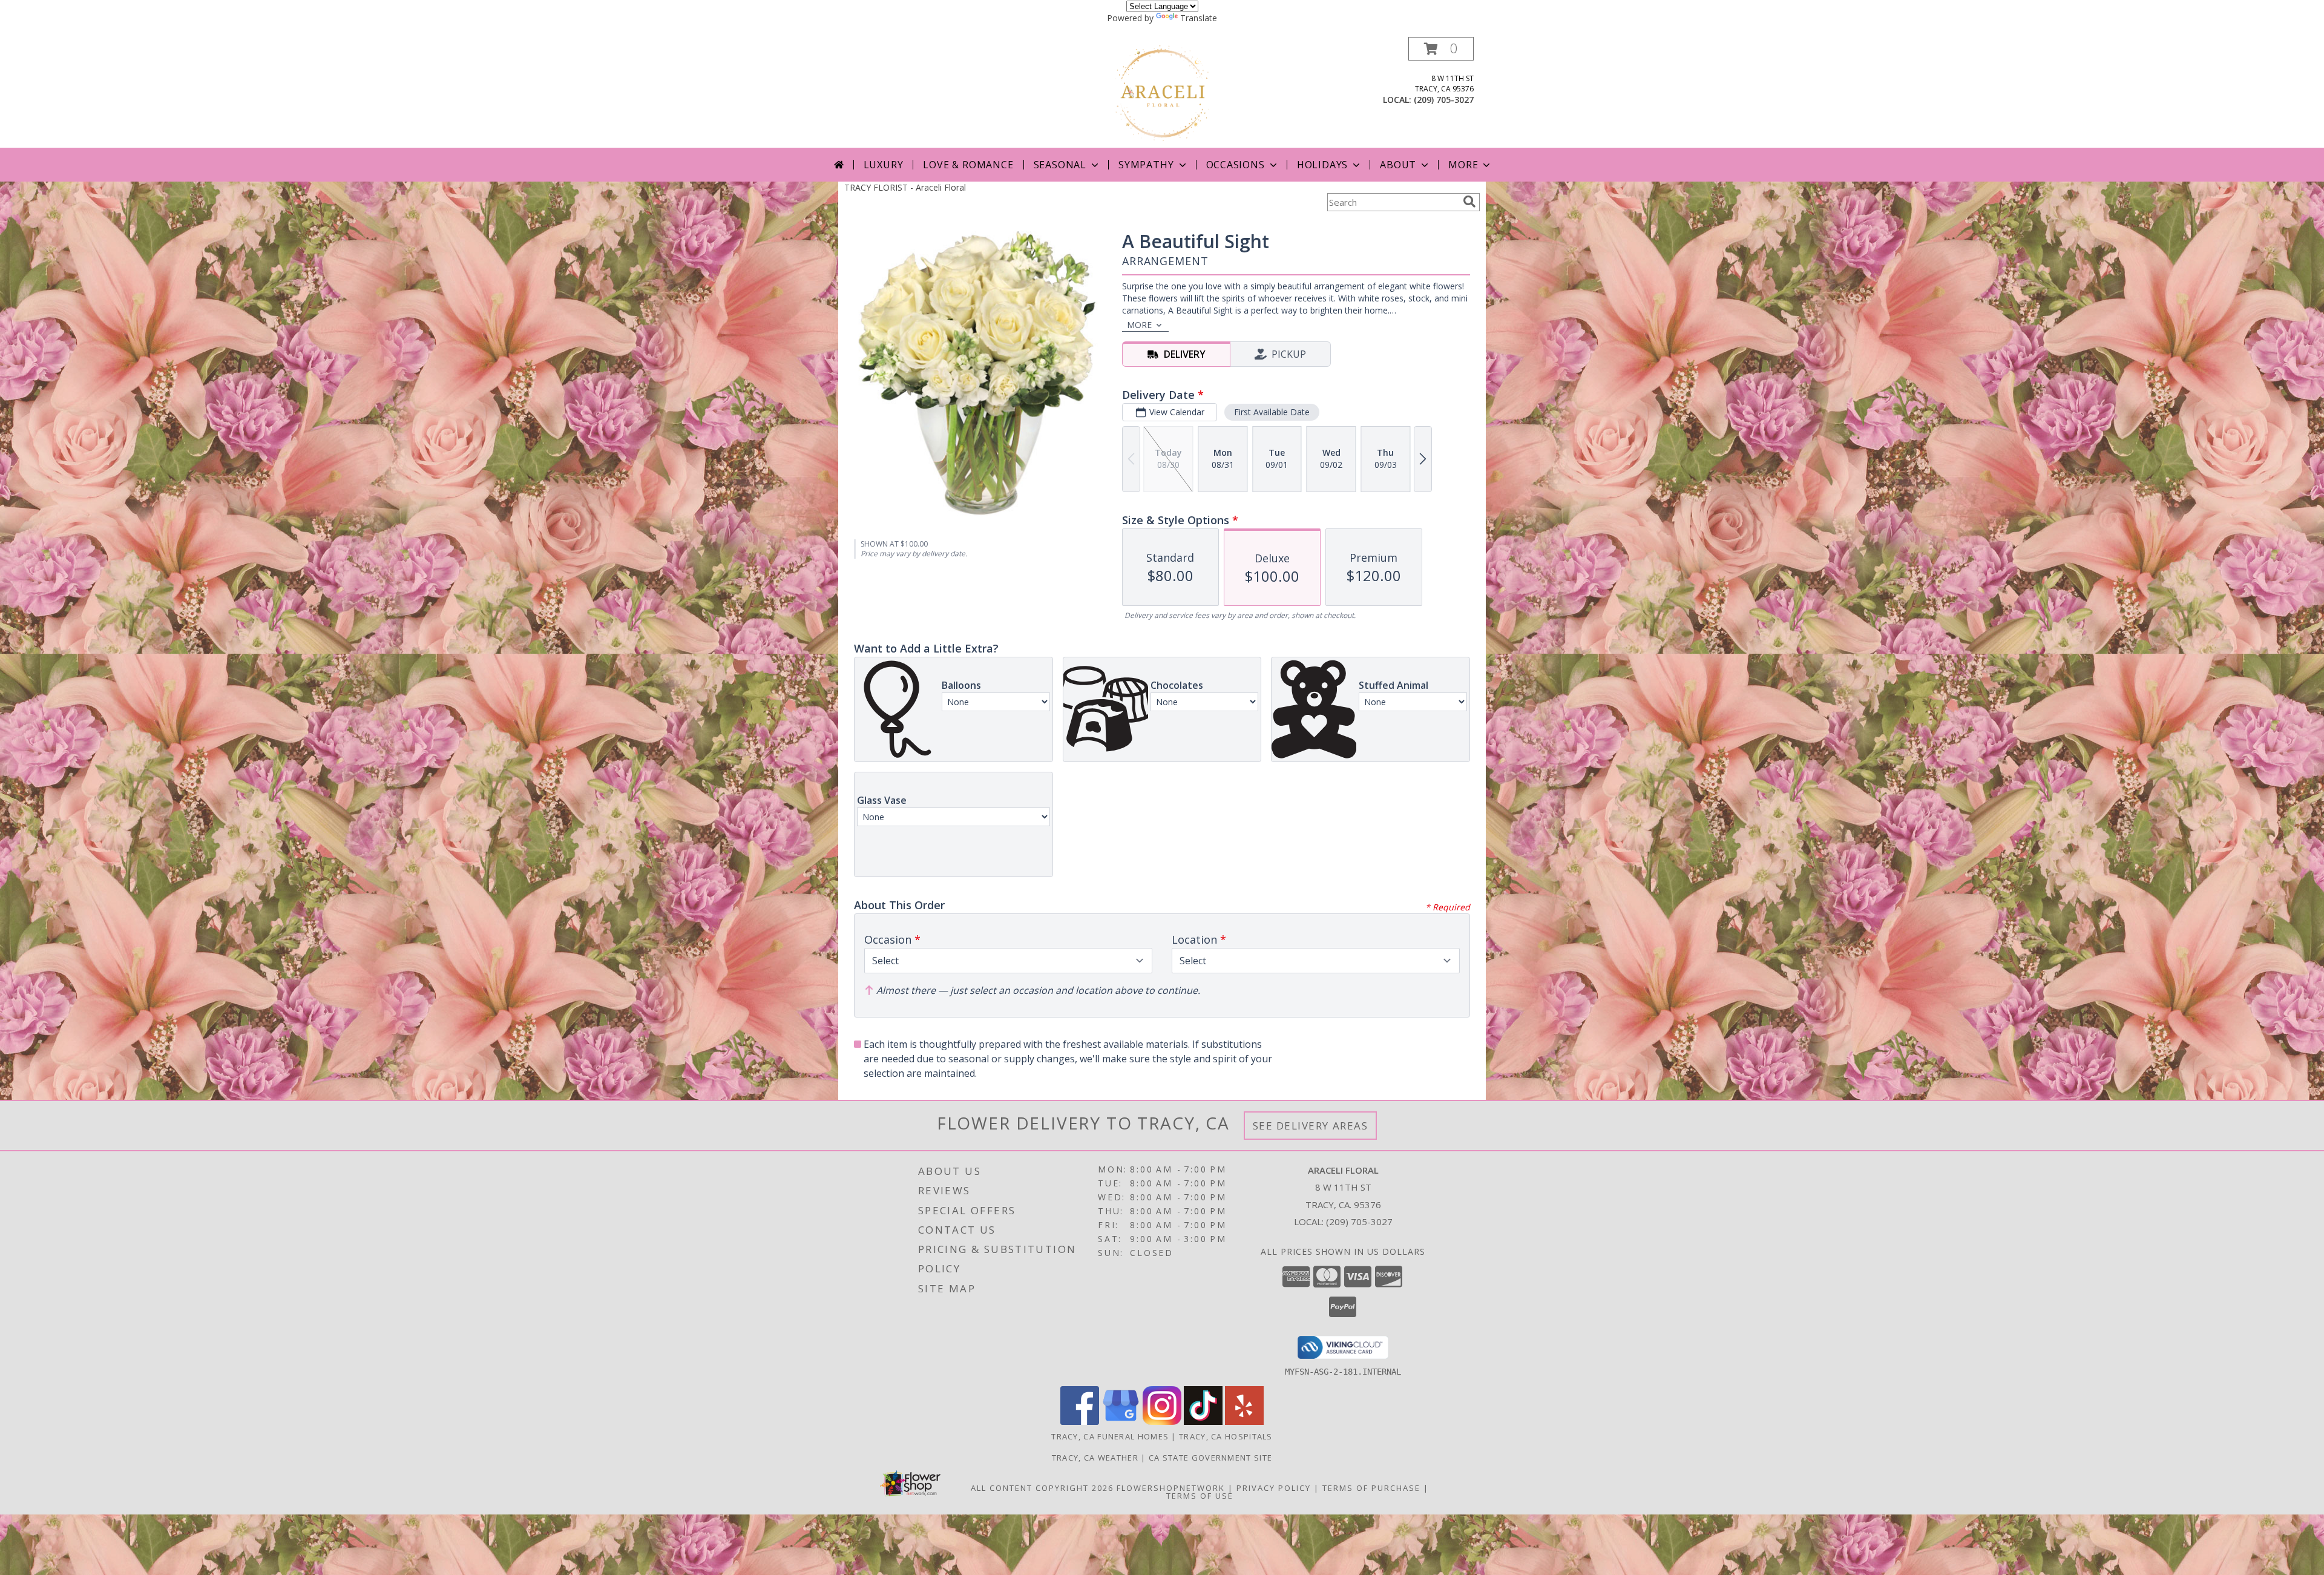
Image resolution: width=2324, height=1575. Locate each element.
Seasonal (1060, 165)
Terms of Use (1200, 1496)
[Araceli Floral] (1162, 92)
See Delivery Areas (1311, 1126)
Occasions (1236, 165)
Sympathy (1146, 165)
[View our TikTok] (1203, 1422)
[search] (1469, 202)
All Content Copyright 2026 (1042, 1488)
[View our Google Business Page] (1121, 1422)
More (1463, 165)
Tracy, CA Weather (1095, 1458)
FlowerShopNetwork (1171, 1488)
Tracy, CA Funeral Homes (1110, 1436)
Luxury (884, 165)
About (1398, 165)
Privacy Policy (1274, 1488)
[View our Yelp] (1244, 1422)
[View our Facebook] (1080, 1422)
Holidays (1322, 165)
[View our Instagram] (1162, 1422)
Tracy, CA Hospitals (1226, 1436)
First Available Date (1272, 412)
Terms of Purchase (1371, 1488)
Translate (1199, 18)
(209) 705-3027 (1444, 100)
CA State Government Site (1210, 1458)
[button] (1441, 49)
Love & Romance (968, 165)
